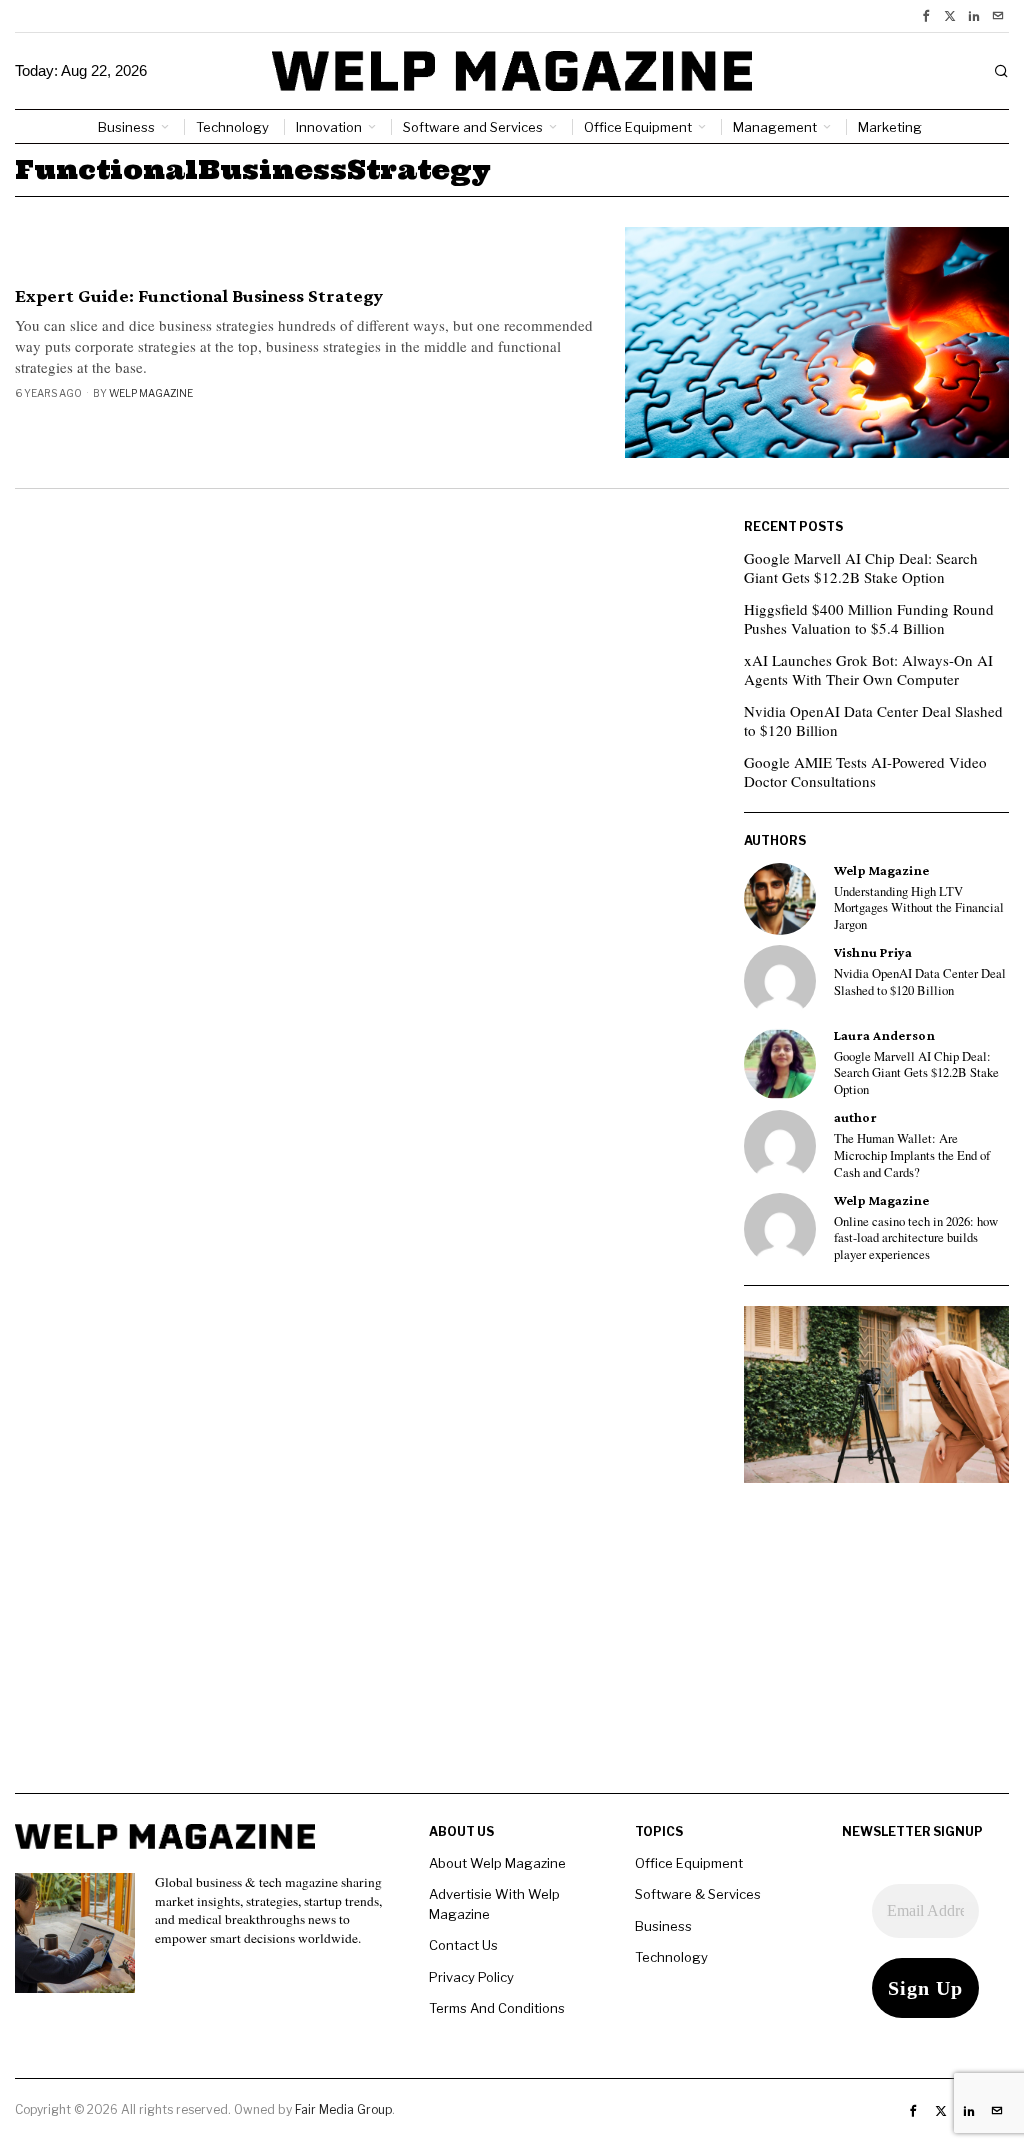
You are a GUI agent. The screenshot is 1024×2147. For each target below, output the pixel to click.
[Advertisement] (512, 1653)
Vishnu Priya (873, 952)
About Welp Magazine (497, 1863)
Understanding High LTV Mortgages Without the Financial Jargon (919, 908)
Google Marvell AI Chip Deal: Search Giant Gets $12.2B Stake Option (861, 568)
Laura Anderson (884, 1035)
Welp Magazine (151, 393)
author (855, 1117)
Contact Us (463, 1945)
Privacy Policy (471, 1977)
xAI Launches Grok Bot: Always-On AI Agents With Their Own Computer (868, 670)
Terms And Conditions (497, 2008)
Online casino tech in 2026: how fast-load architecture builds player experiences (916, 1238)
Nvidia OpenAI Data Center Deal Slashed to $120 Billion (873, 721)
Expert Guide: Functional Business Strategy (199, 296)
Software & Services (698, 1894)
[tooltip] (926, 16)
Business (663, 1926)
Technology (671, 1957)
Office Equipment (689, 1863)
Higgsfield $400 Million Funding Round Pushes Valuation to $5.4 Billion (869, 619)
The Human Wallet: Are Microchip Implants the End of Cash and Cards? (912, 1155)
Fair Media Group (343, 2109)
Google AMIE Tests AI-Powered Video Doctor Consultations (865, 772)
